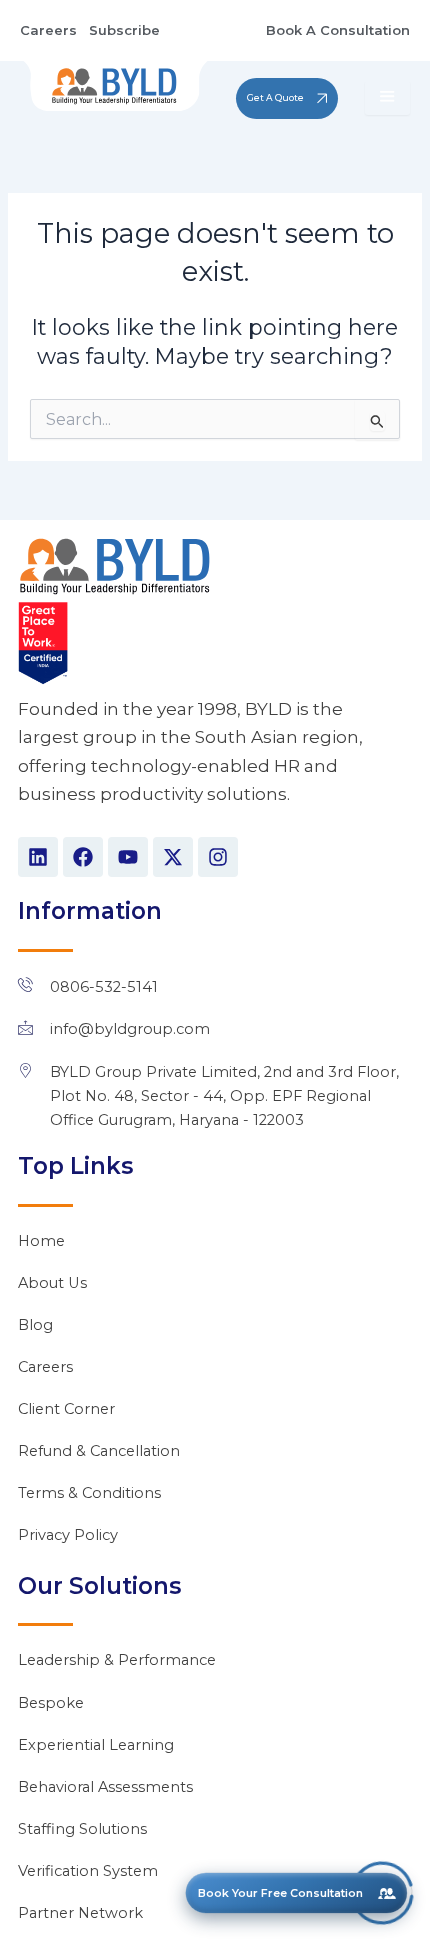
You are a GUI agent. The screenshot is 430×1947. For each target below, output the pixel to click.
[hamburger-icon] (387, 97)
